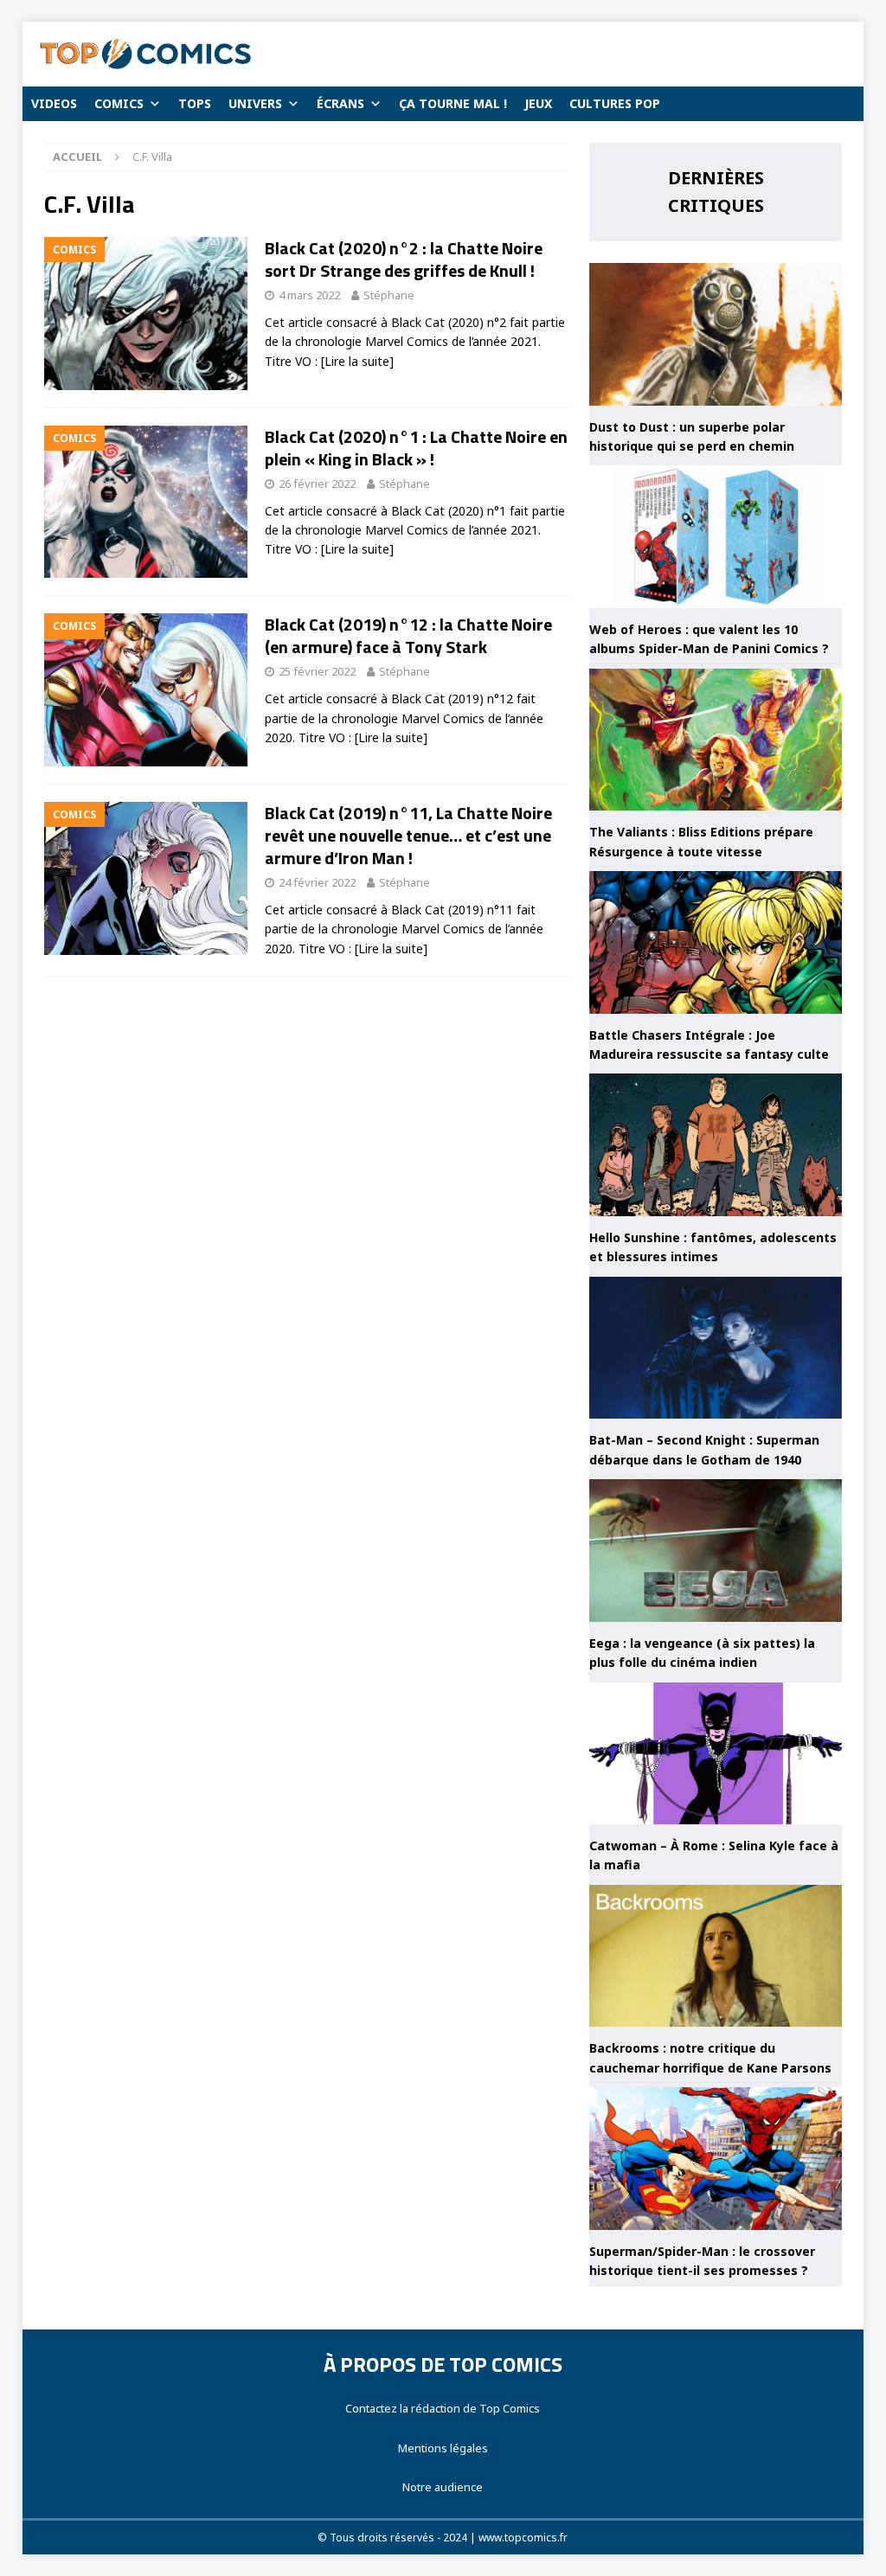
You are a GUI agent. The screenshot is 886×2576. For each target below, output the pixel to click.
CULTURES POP (615, 103)
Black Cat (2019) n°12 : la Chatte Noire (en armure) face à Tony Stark (408, 635)
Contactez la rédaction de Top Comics (443, 2408)
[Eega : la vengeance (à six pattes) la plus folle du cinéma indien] (716, 1551)
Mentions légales (443, 2448)
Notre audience (443, 2487)
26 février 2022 (317, 484)
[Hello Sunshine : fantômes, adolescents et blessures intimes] (716, 1145)
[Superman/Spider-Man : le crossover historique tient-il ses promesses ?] (716, 2159)
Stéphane (389, 295)
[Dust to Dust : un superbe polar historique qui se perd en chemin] (716, 334)
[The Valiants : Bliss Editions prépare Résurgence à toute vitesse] (716, 740)
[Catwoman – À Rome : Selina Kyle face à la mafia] (716, 1754)
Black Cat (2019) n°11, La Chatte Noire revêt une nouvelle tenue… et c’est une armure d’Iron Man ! (408, 835)
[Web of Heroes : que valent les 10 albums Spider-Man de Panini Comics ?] (716, 537)
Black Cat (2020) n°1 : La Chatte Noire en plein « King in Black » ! (416, 448)
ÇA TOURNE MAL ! (453, 103)
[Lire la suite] (357, 361)
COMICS (119, 103)
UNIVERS (255, 103)
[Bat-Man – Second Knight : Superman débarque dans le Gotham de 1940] (716, 1348)
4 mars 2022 (309, 295)
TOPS (195, 103)
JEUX (538, 103)
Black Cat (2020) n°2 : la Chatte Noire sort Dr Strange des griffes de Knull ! (404, 259)
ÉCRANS (340, 103)
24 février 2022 (317, 882)
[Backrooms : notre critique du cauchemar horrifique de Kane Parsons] (716, 1956)
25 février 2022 (317, 671)
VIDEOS (54, 103)
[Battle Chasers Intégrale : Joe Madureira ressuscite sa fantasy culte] (716, 942)
